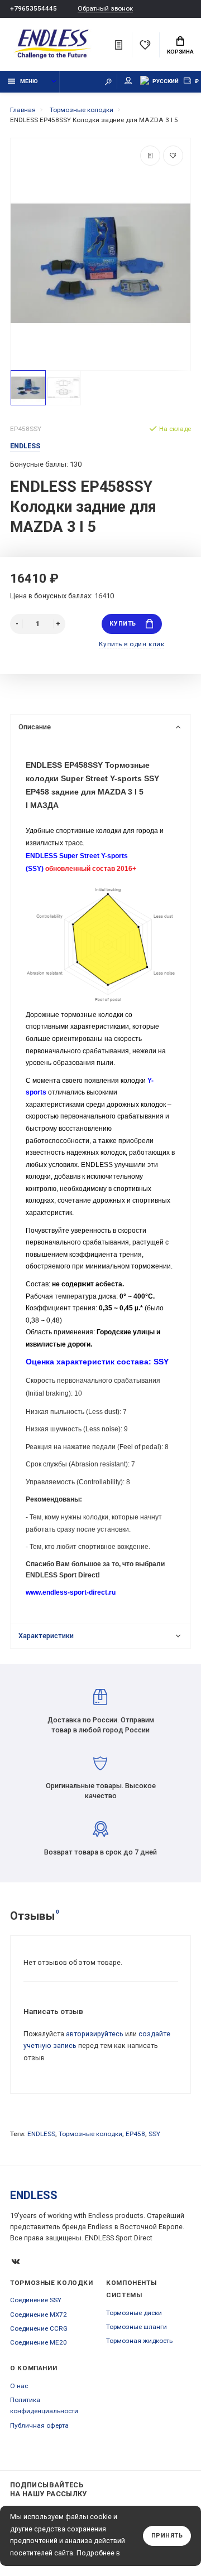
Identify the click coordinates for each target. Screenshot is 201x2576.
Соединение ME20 (39, 2342)
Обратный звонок (105, 9)
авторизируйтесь (95, 2034)
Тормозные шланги (137, 2327)
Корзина (180, 52)
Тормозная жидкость (139, 2341)
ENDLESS (41, 2134)
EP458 (135, 2134)
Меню (29, 81)
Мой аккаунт (128, 82)
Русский (166, 81)
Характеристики (46, 1636)
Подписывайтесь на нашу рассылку (49, 2489)
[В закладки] (173, 156)
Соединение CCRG (39, 2328)
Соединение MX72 (39, 2314)
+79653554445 (33, 8)
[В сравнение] (150, 156)
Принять (167, 2536)
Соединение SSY (36, 2300)
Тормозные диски (134, 2313)
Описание (35, 727)
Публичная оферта (39, 2425)
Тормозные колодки (90, 2134)
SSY (154, 2134)
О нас (19, 2386)
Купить (123, 624)
